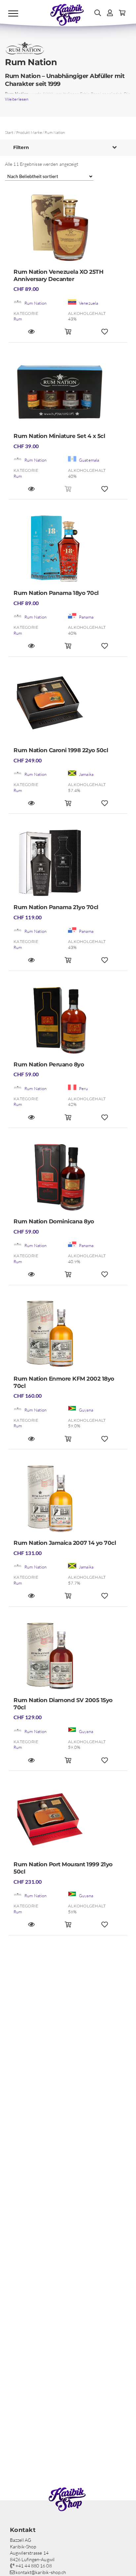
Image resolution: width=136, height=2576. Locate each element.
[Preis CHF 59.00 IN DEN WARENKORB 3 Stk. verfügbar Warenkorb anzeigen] (68, 1120)
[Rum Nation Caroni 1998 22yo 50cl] (68, 708)
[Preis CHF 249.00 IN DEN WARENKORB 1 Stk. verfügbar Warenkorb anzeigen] (68, 806)
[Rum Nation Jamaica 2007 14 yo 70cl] (68, 1501)
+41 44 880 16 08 (33, 2566)
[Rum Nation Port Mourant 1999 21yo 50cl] (68, 1822)
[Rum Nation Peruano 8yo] (68, 1022)
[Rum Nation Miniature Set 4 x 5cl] (68, 394)
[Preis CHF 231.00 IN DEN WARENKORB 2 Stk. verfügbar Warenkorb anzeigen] (68, 1927)
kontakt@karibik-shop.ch (40, 2572)
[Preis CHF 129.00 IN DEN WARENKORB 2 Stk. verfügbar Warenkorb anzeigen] (68, 1763)
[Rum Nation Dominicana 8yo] (68, 1179)
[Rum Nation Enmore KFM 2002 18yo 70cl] (68, 1337)
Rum (18, 319)
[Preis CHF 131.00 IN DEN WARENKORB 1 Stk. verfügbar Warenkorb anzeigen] (68, 1599)
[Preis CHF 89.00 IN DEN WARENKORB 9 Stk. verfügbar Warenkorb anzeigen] (68, 334)
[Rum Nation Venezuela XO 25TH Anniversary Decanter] (68, 230)
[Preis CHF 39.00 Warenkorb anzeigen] (68, 492)
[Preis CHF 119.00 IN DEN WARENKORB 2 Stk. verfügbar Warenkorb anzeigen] (68, 963)
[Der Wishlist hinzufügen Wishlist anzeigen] (104, 334)
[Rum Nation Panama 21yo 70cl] (68, 865)
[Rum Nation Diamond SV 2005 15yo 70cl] (68, 1658)
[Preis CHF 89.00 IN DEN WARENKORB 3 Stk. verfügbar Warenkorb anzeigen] (68, 649)
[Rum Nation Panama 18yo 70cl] (68, 551)
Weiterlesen (17, 99)
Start (9, 132)
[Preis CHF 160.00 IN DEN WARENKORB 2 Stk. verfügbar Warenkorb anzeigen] (68, 1442)
